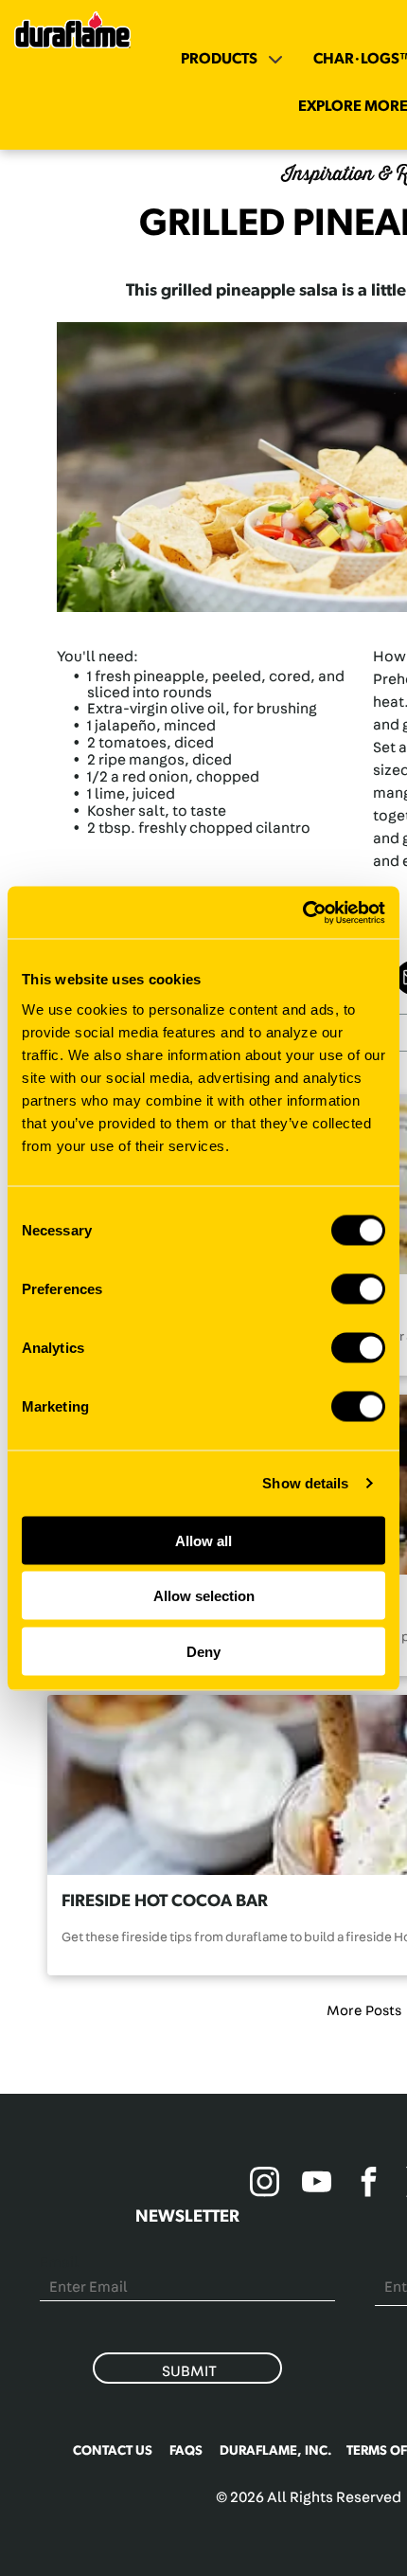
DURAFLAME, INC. (276, 2451)
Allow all (203, 1540)
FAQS (186, 2451)
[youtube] (317, 2184)
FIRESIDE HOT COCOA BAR (165, 1901)
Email (59, 2262)
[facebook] (369, 2184)
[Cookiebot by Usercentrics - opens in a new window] (302, 912)
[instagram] (265, 2184)
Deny (203, 1651)
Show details (305, 1483)
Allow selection (204, 1596)
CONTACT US (113, 2451)
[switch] (358, 1288)
